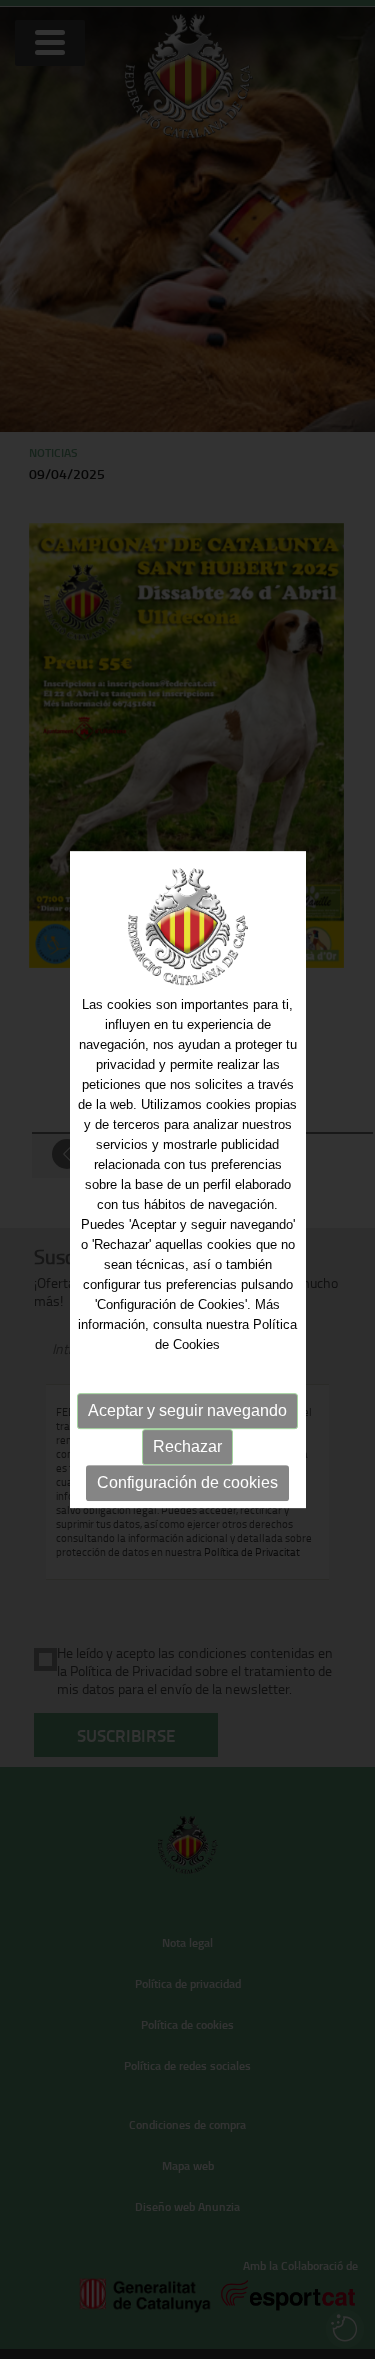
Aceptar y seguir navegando (187, 1410)
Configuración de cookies (187, 1482)
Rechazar (187, 1446)
